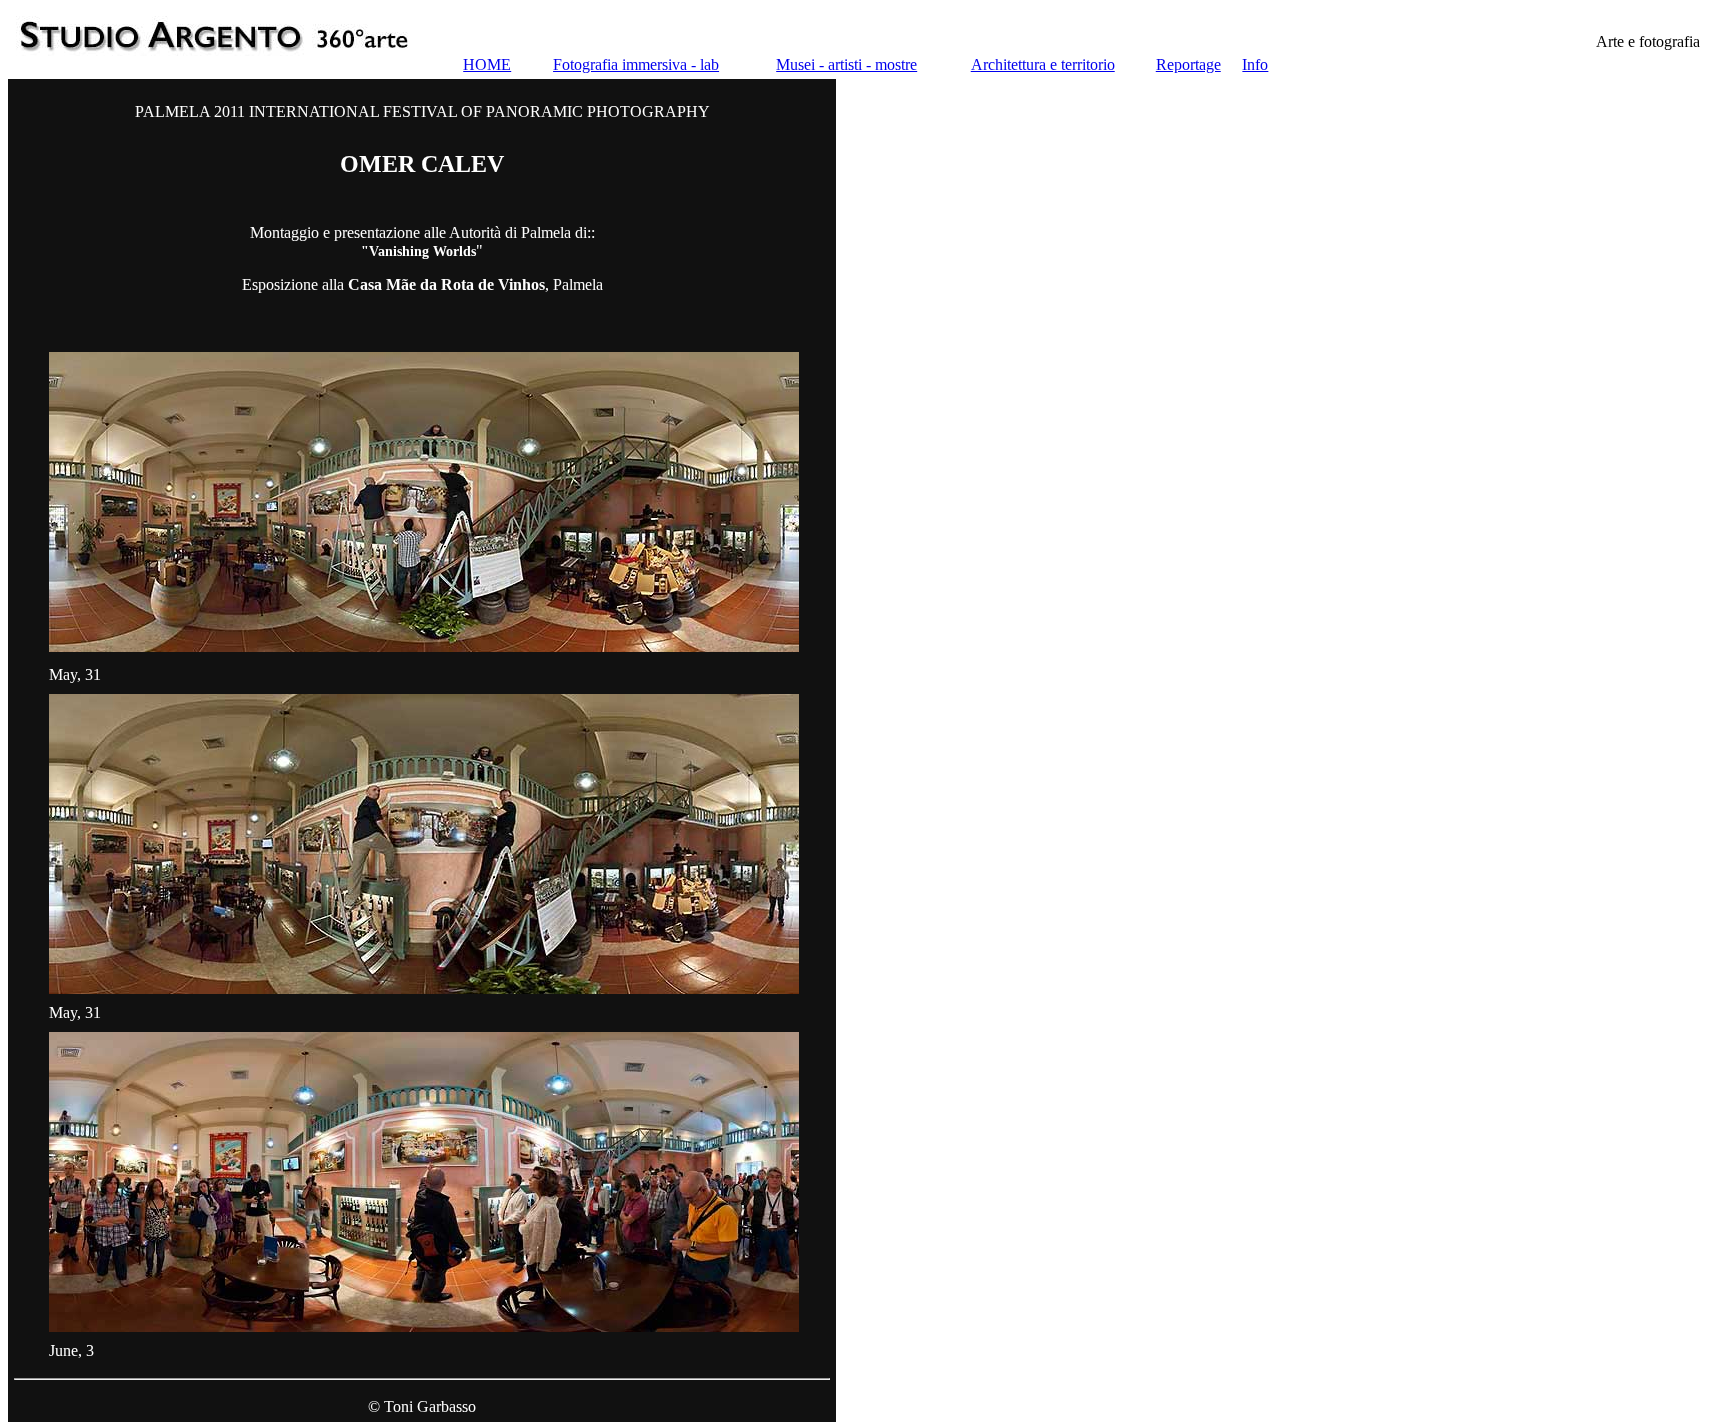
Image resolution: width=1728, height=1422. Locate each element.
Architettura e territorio (1043, 64)
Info (1255, 64)
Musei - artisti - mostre (846, 64)
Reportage (1188, 64)
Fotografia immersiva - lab (636, 64)
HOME (487, 64)
